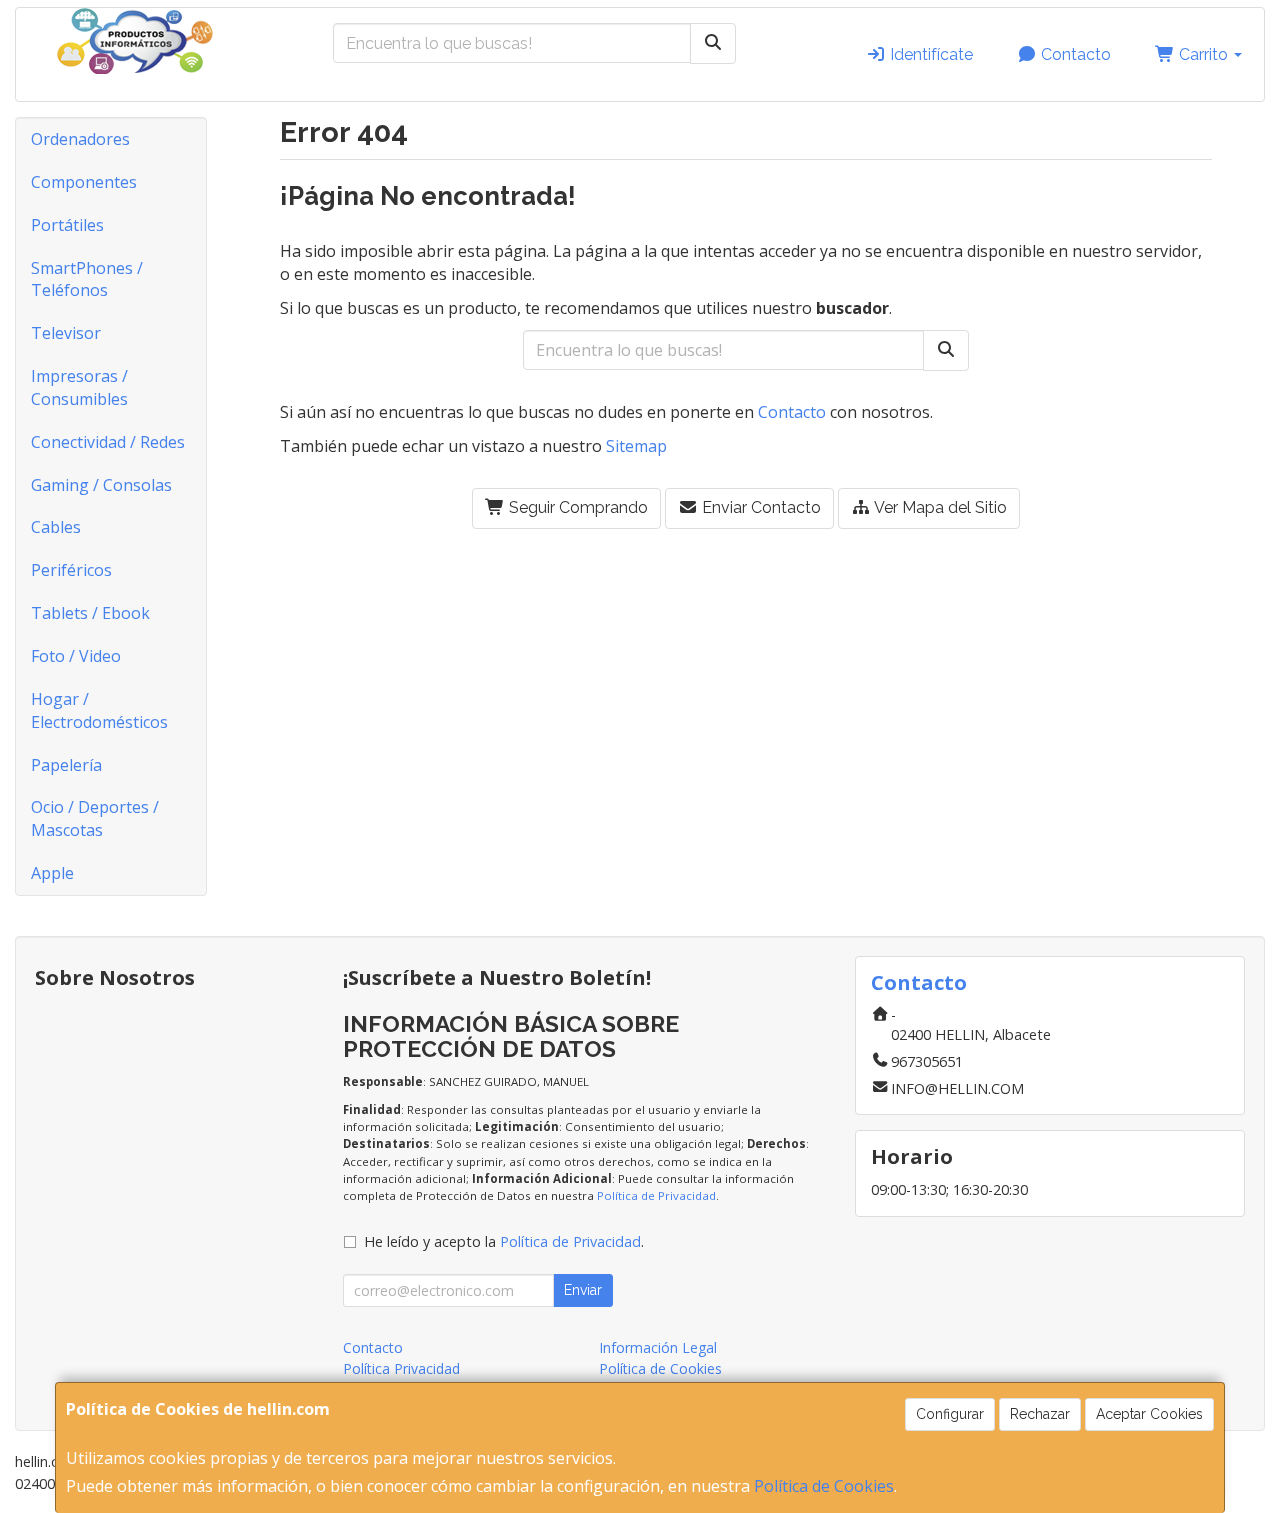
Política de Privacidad (656, 1195)
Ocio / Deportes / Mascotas (95, 818)
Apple (52, 873)
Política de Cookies (824, 1486)
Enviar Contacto (759, 507)
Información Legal (658, 1347)
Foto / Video (76, 656)
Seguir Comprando (576, 507)
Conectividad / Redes (108, 442)
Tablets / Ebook (90, 613)
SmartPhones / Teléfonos (87, 279)
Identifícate (929, 54)
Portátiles (67, 225)
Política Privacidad (401, 1368)
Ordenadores (80, 139)
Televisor (66, 333)
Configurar (950, 1414)
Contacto (1074, 54)
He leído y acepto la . (504, 1241)
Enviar (583, 1290)
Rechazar (1040, 1414)
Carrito (1203, 54)
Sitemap (636, 446)
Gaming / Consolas (101, 485)
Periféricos (71, 570)
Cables (56, 527)
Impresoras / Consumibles (79, 387)
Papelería (66, 765)
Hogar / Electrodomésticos (99, 710)
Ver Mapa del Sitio (939, 507)
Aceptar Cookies (1149, 1414)
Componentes (84, 182)
